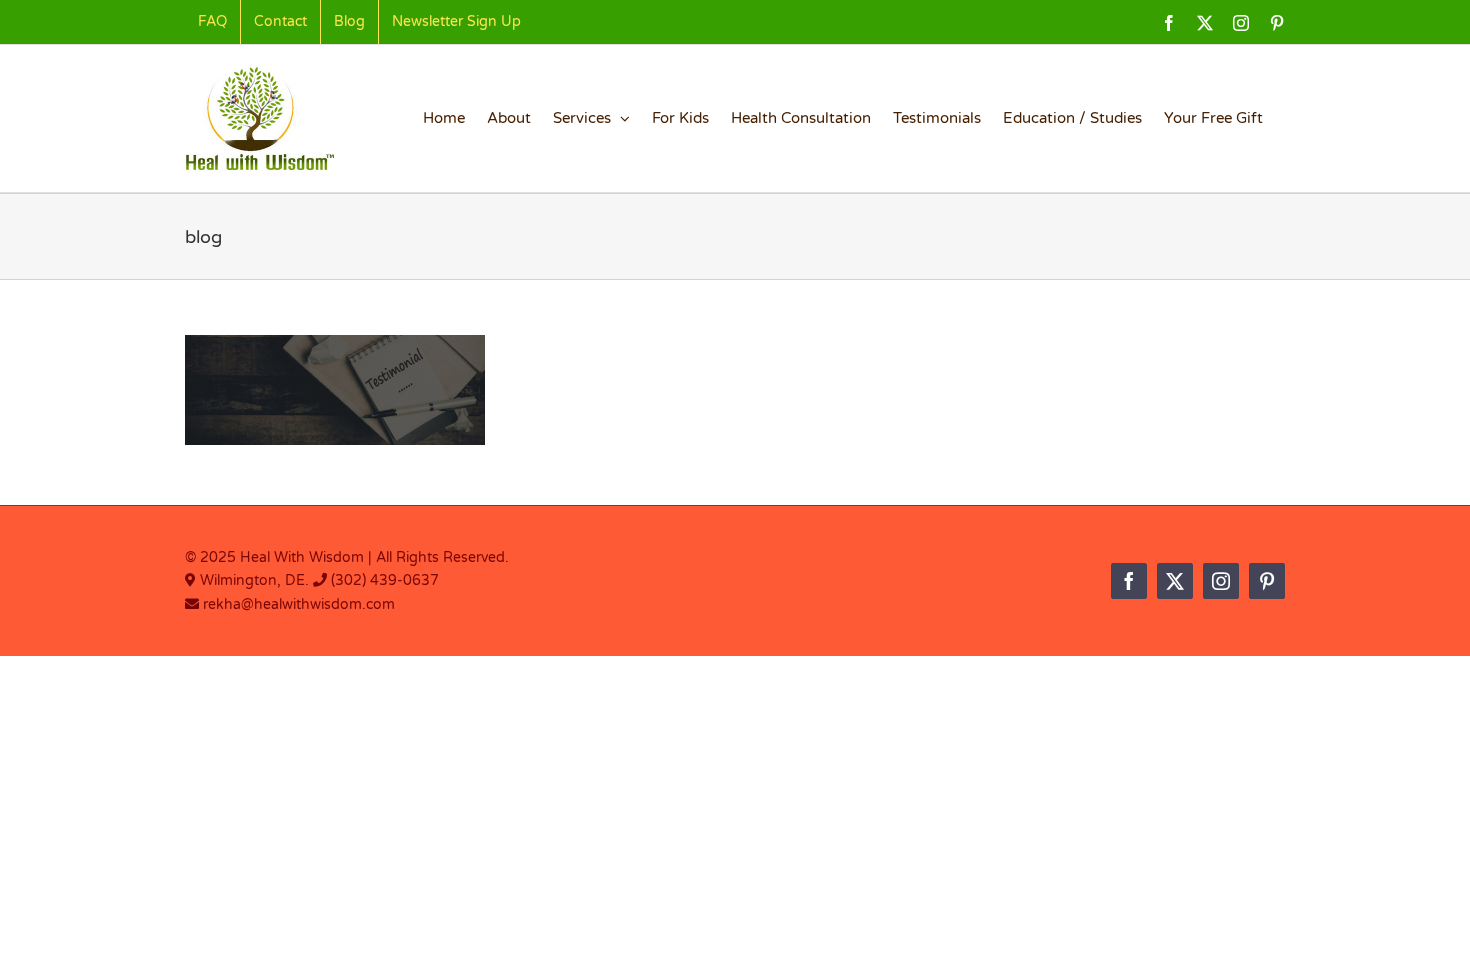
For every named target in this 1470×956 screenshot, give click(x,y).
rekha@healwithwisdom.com (297, 604)
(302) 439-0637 (385, 580)
